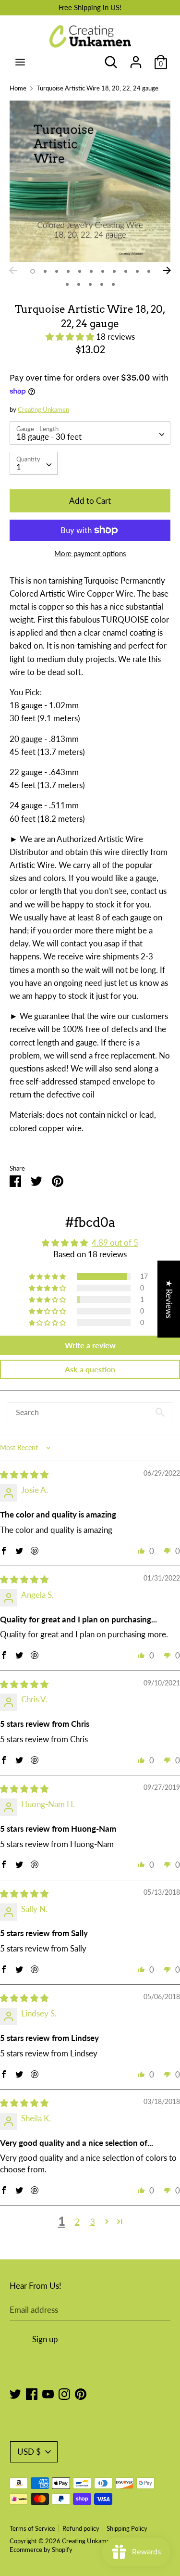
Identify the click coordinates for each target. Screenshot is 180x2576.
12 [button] (67, 284)
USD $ (29, 2452)
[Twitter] (15, 2393)
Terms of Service (32, 2528)
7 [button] (103, 271)
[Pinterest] (81, 2393)
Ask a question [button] (90, 1369)
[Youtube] (48, 2393)
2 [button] (45, 271)
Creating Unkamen (43, 409)
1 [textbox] (19, 467)
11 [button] (149, 271)
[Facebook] (32, 2393)
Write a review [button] (90, 1345)
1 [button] (33, 271)
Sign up (45, 2339)
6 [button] (91, 271)
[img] (24, 1474)
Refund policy (81, 2528)
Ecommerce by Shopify (41, 2550)
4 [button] (68, 271)
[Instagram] (64, 2393)
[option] (90, 181)
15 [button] (102, 284)
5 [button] (80, 271)
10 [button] (137, 271)
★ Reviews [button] (169, 1299)
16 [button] (113, 284)
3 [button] (57, 271)
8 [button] (114, 271)
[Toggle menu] (20, 62)
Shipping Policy (127, 2528)
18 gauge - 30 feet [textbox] (49, 437)
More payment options (90, 553)
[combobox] (90, 433)
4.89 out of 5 (115, 1243)
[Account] (136, 59)
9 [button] (126, 271)
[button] (71, 337)
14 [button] (90, 284)
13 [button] (79, 284)
